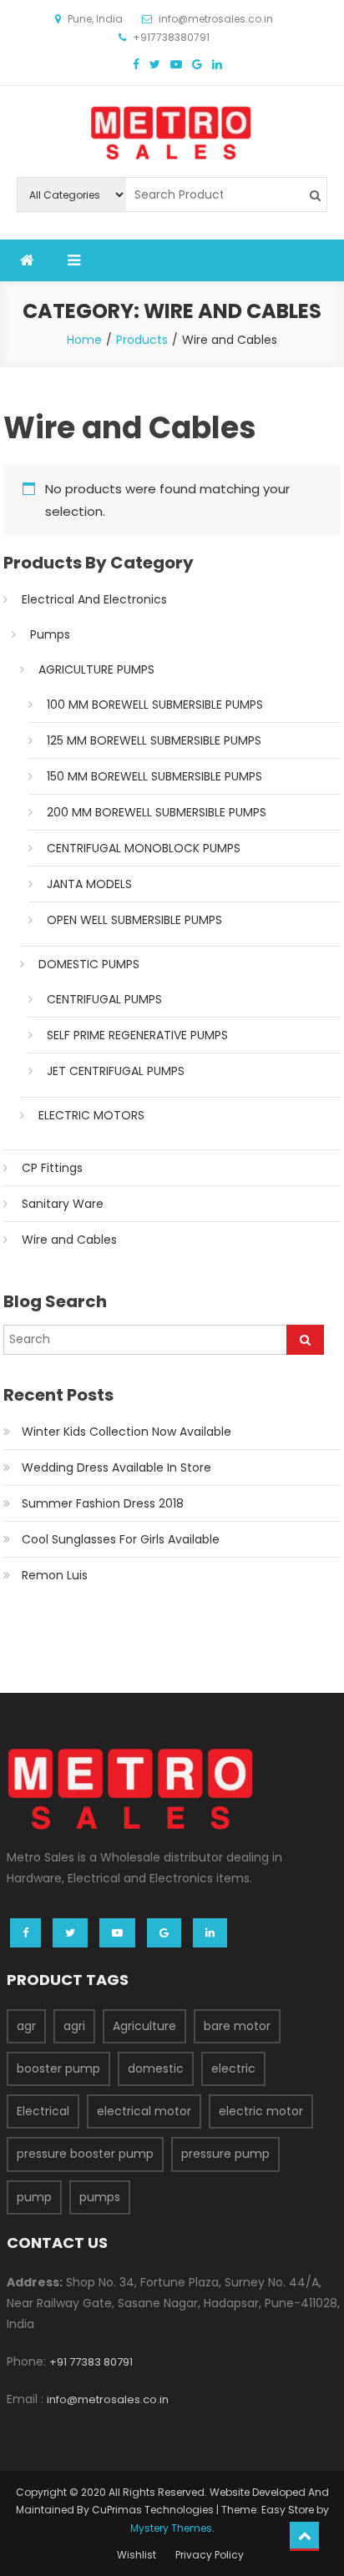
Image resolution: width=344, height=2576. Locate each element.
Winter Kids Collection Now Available (126, 1432)
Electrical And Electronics (94, 599)
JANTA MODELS (89, 884)
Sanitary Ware (63, 1204)
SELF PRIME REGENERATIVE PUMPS (137, 1035)
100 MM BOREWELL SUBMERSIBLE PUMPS (155, 705)
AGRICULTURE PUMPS (96, 669)
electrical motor (144, 2111)
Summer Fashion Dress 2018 (103, 1503)
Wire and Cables (69, 1240)
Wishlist (137, 2555)
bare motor (237, 2026)
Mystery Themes (171, 2528)
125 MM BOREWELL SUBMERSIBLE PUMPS (154, 740)
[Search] (305, 1340)
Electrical (43, 2111)
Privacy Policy (210, 2555)
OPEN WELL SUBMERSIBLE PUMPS (134, 920)
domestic (156, 2068)
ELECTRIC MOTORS (91, 1115)
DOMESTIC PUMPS (89, 964)
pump (34, 2197)
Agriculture (144, 2026)
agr (26, 2026)
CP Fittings (52, 1168)
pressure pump (225, 2154)
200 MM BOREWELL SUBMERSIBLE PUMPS (157, 812)
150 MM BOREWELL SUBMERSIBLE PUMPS (154, 776)
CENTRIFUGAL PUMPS (104, 999)
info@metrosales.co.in (108, 2399)
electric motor (261, 2111)
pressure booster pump (85, 2154)
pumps (100, 2197)
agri (74, 2026)
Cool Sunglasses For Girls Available (121, 1539)
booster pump (58, 2068)
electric (233, 2068)
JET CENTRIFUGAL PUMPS (116, 1071)
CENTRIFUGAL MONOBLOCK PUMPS (144, 848)
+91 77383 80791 (91, 2362)
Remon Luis (55, 1575)
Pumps (50, 634)
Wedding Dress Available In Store (116, 1467)
